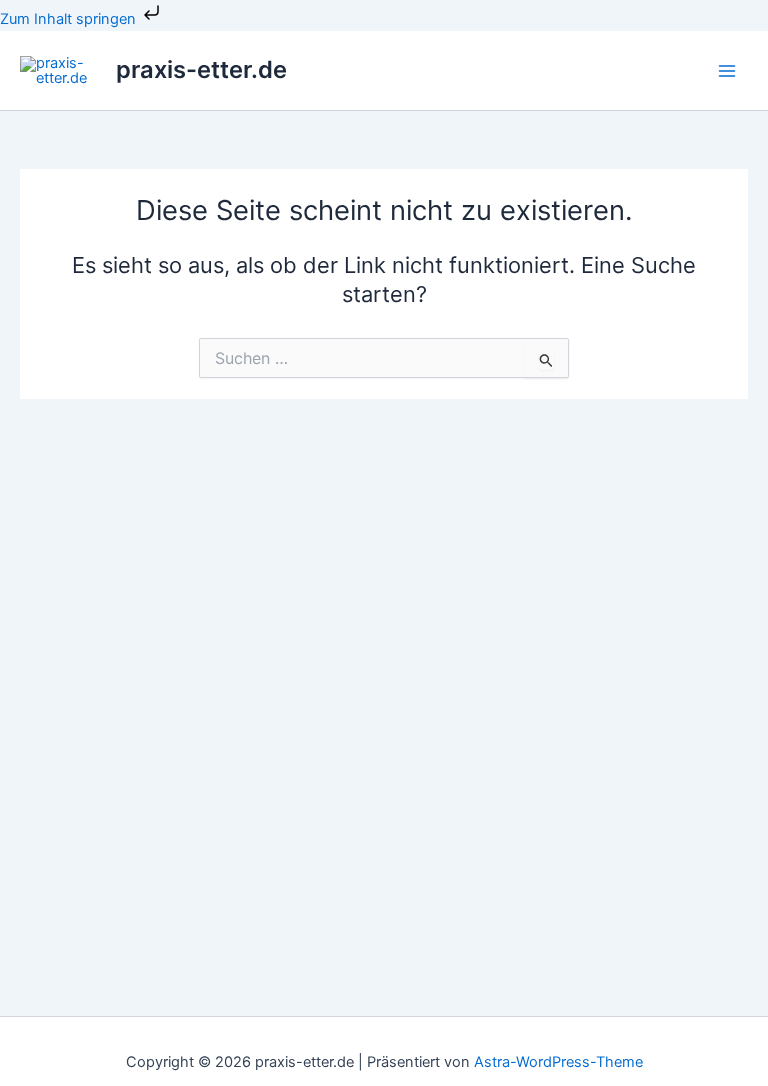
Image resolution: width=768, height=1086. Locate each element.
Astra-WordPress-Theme (558, 1062)
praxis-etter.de (201, 69)
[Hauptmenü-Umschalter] (727, 71)
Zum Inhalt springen (70, 19)
